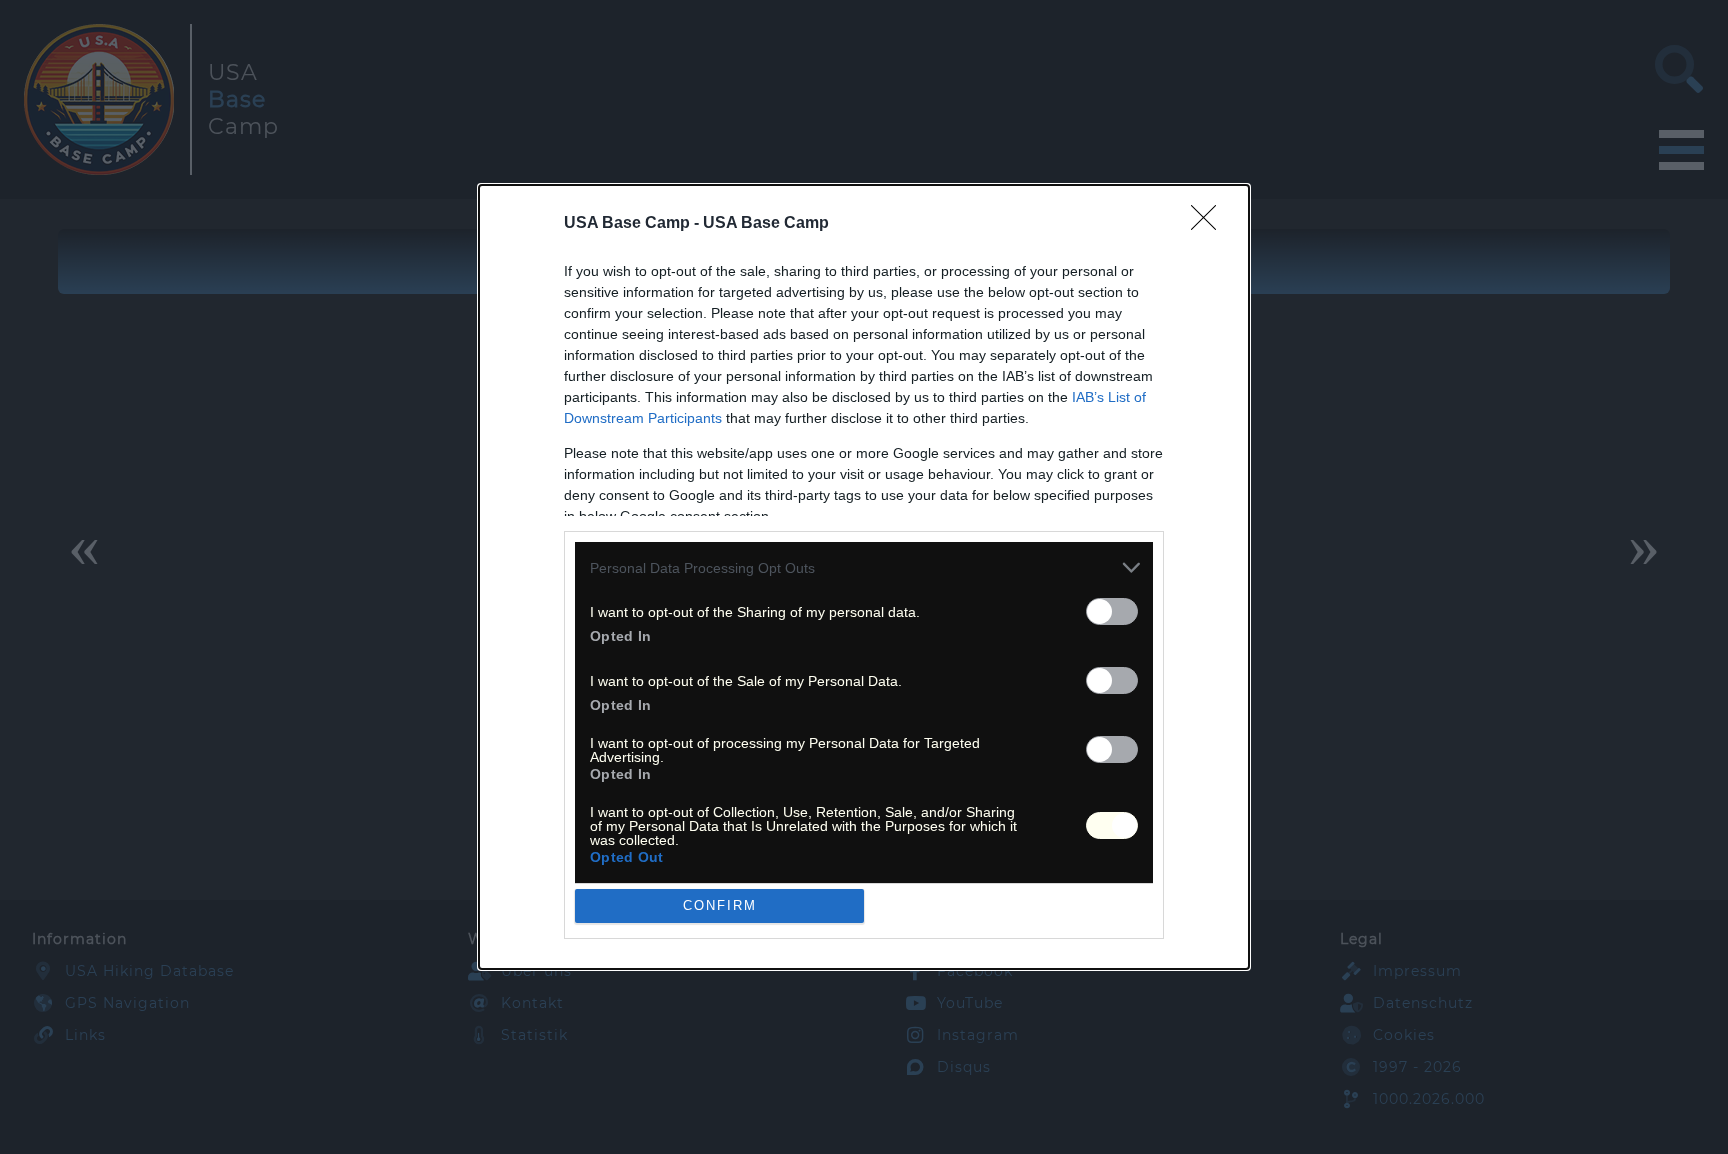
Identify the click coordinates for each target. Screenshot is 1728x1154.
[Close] (1210, 224)
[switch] (1112, 611)
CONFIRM (720, 905)
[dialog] (864, 576)
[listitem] (864, 567)
